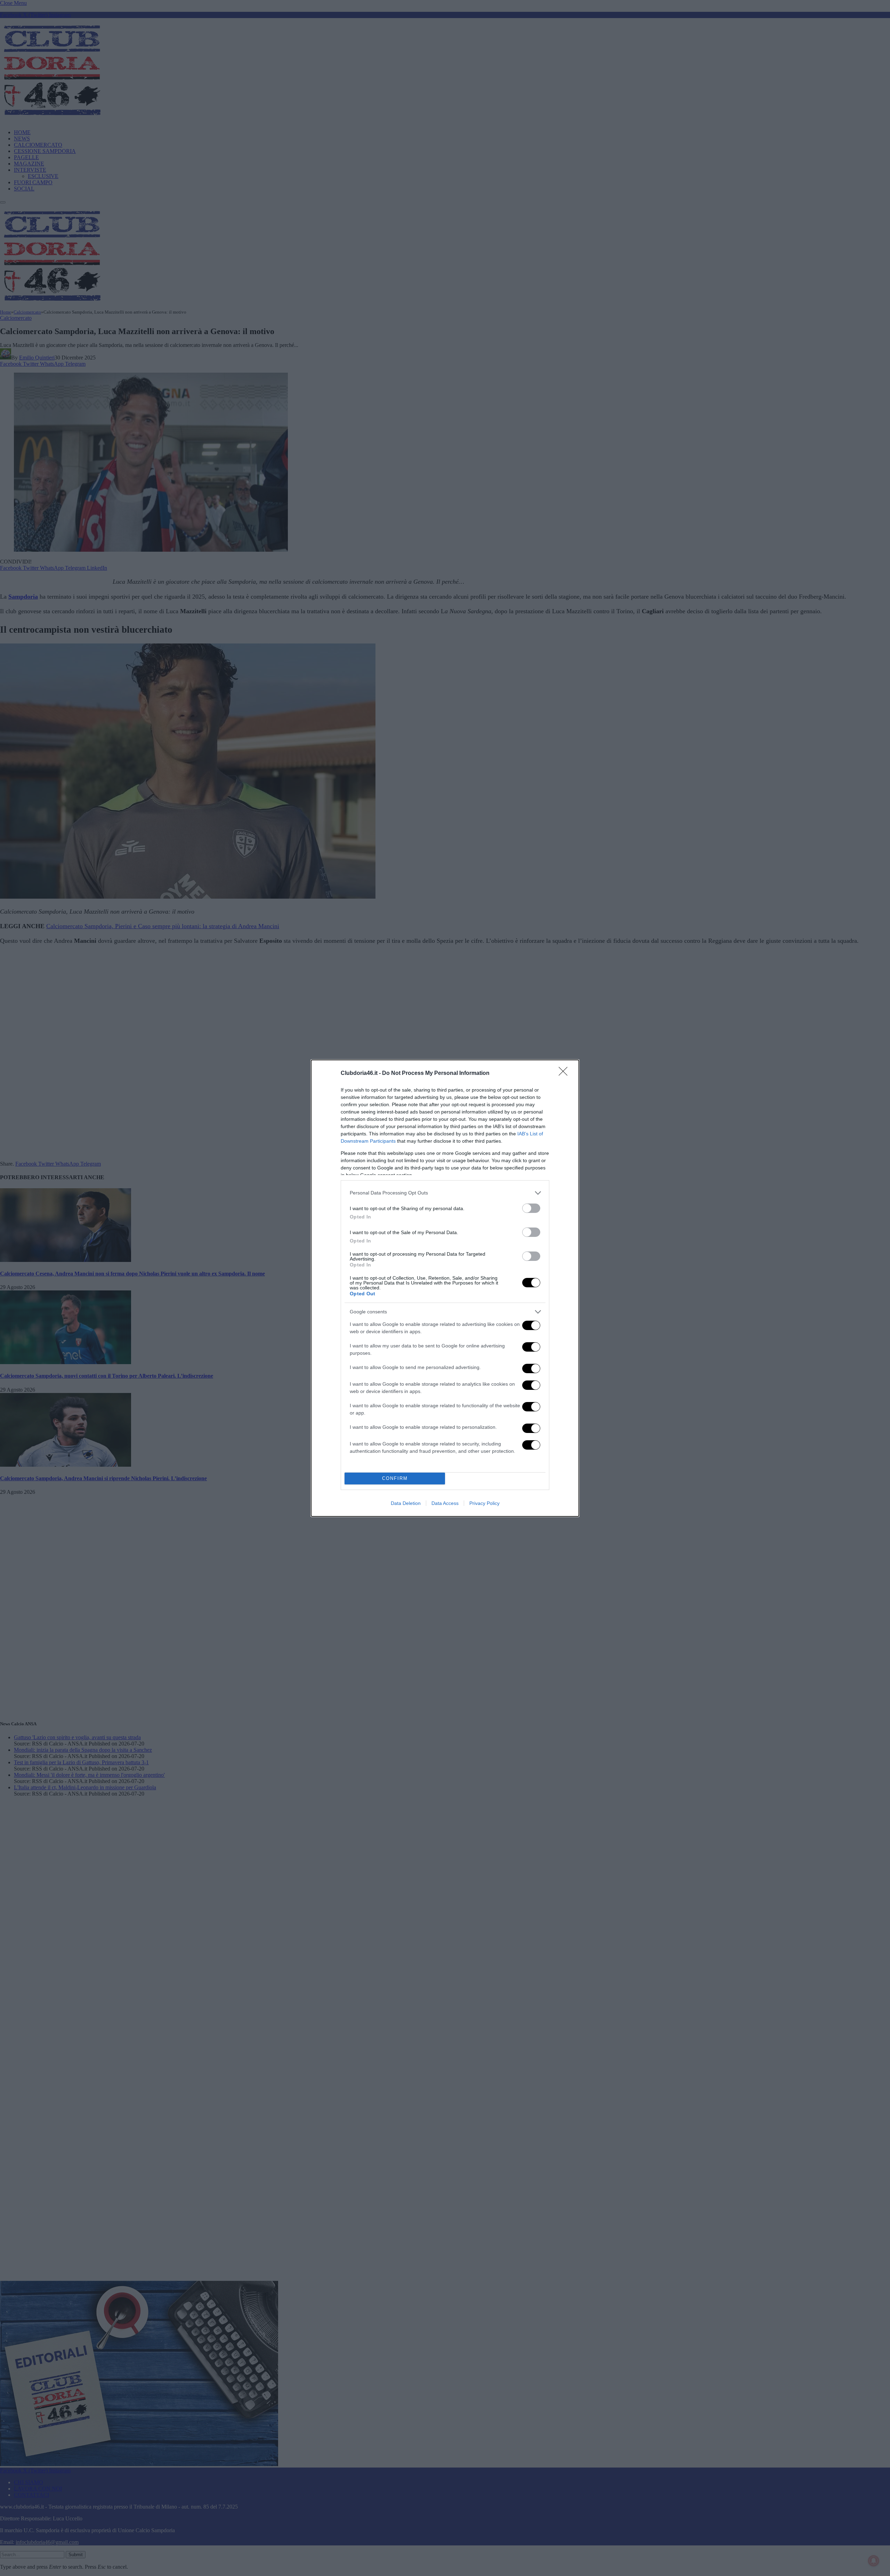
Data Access (445, 1503)
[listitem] (445, 1193)
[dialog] (445, 1288)
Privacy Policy (484, 1503)
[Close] (565, 1074)
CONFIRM (395, 1478)
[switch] (531, 1208)
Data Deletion (406, 1503)
